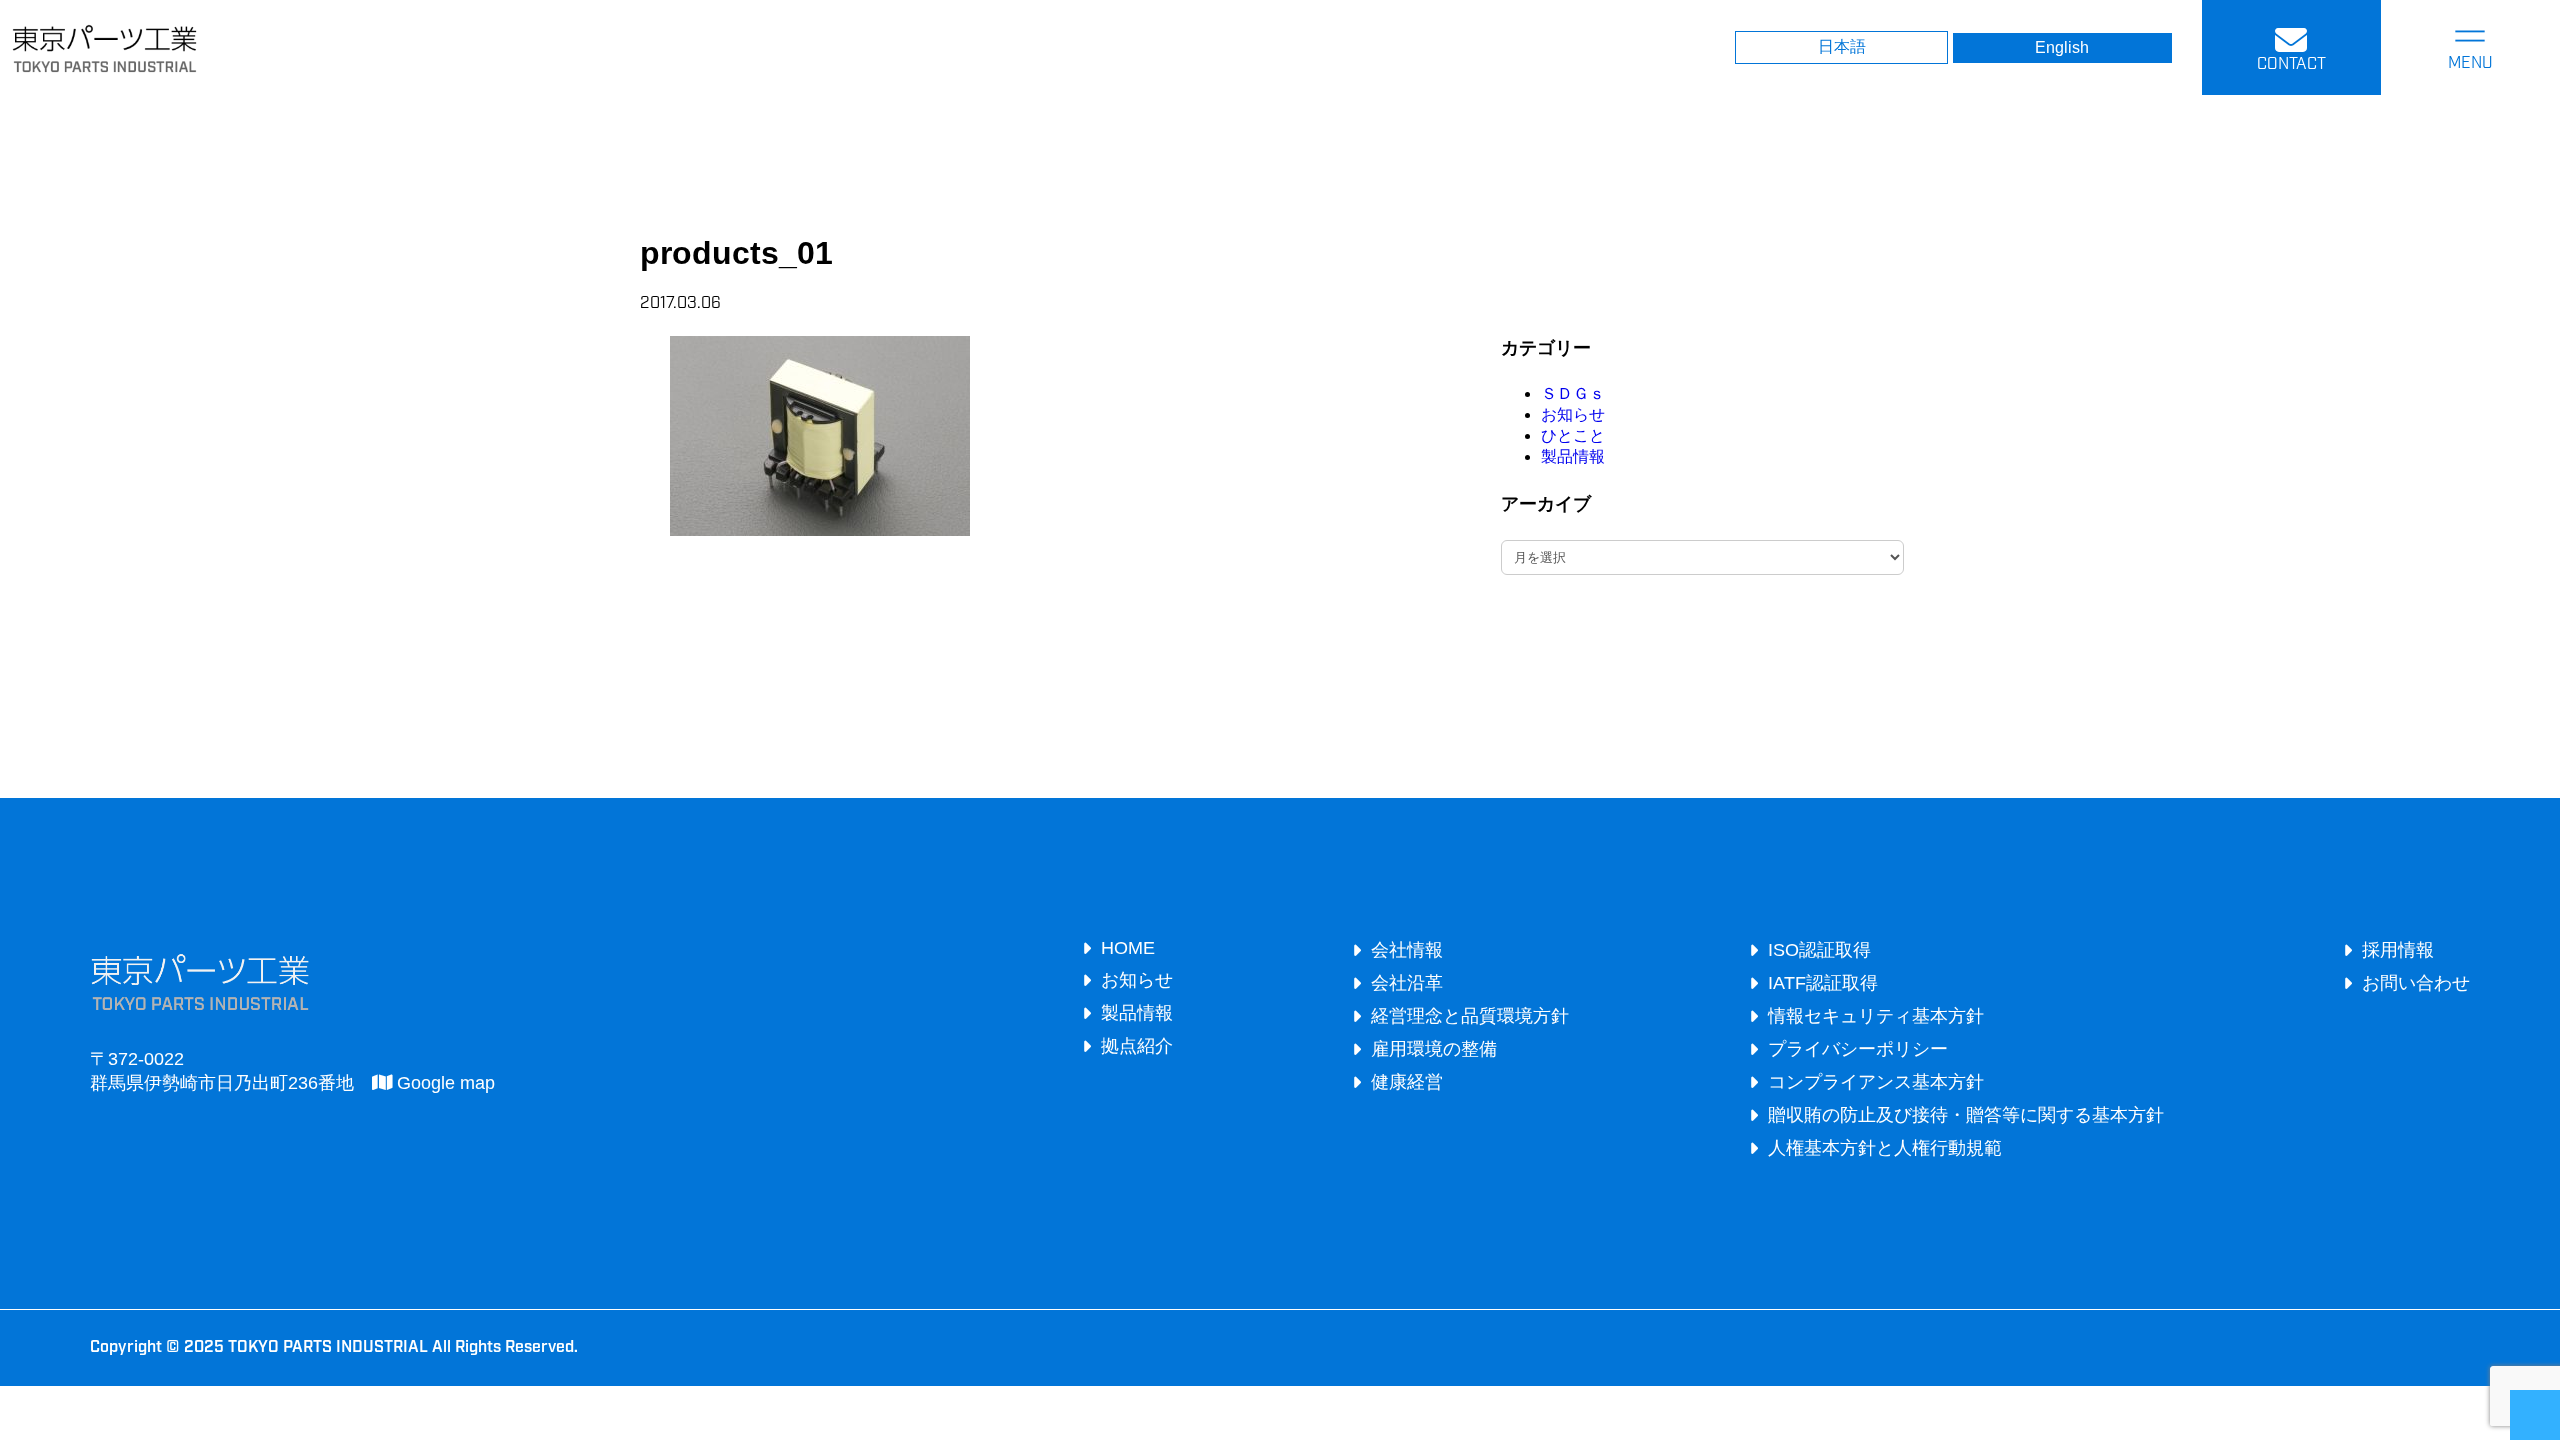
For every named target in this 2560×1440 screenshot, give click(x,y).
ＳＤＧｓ (1573, 393)
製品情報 (1573, 456)
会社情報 (1407, 950)
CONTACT (2291, 65)
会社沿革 (1407, 983)
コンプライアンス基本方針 (1876, 1082)
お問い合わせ (2416, 983)
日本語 (1842, 46)
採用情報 (2398, 950)
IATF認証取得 (1823, 983)
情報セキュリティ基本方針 (1876, 1016)
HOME (1128, 948)
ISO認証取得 (1819, 950)
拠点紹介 (1137, 1046)
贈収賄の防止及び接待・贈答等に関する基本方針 (1966, 1115)
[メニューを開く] (2470, 48)
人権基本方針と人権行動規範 (1885, 1148)
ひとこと (1573, 435)
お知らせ (1573, 414)
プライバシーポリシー (1858, 1049)
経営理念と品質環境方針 (1470, 1016)
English (2062, 47)
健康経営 (1407, 1082)
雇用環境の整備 (1434, 1049)
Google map (443, 1083)
